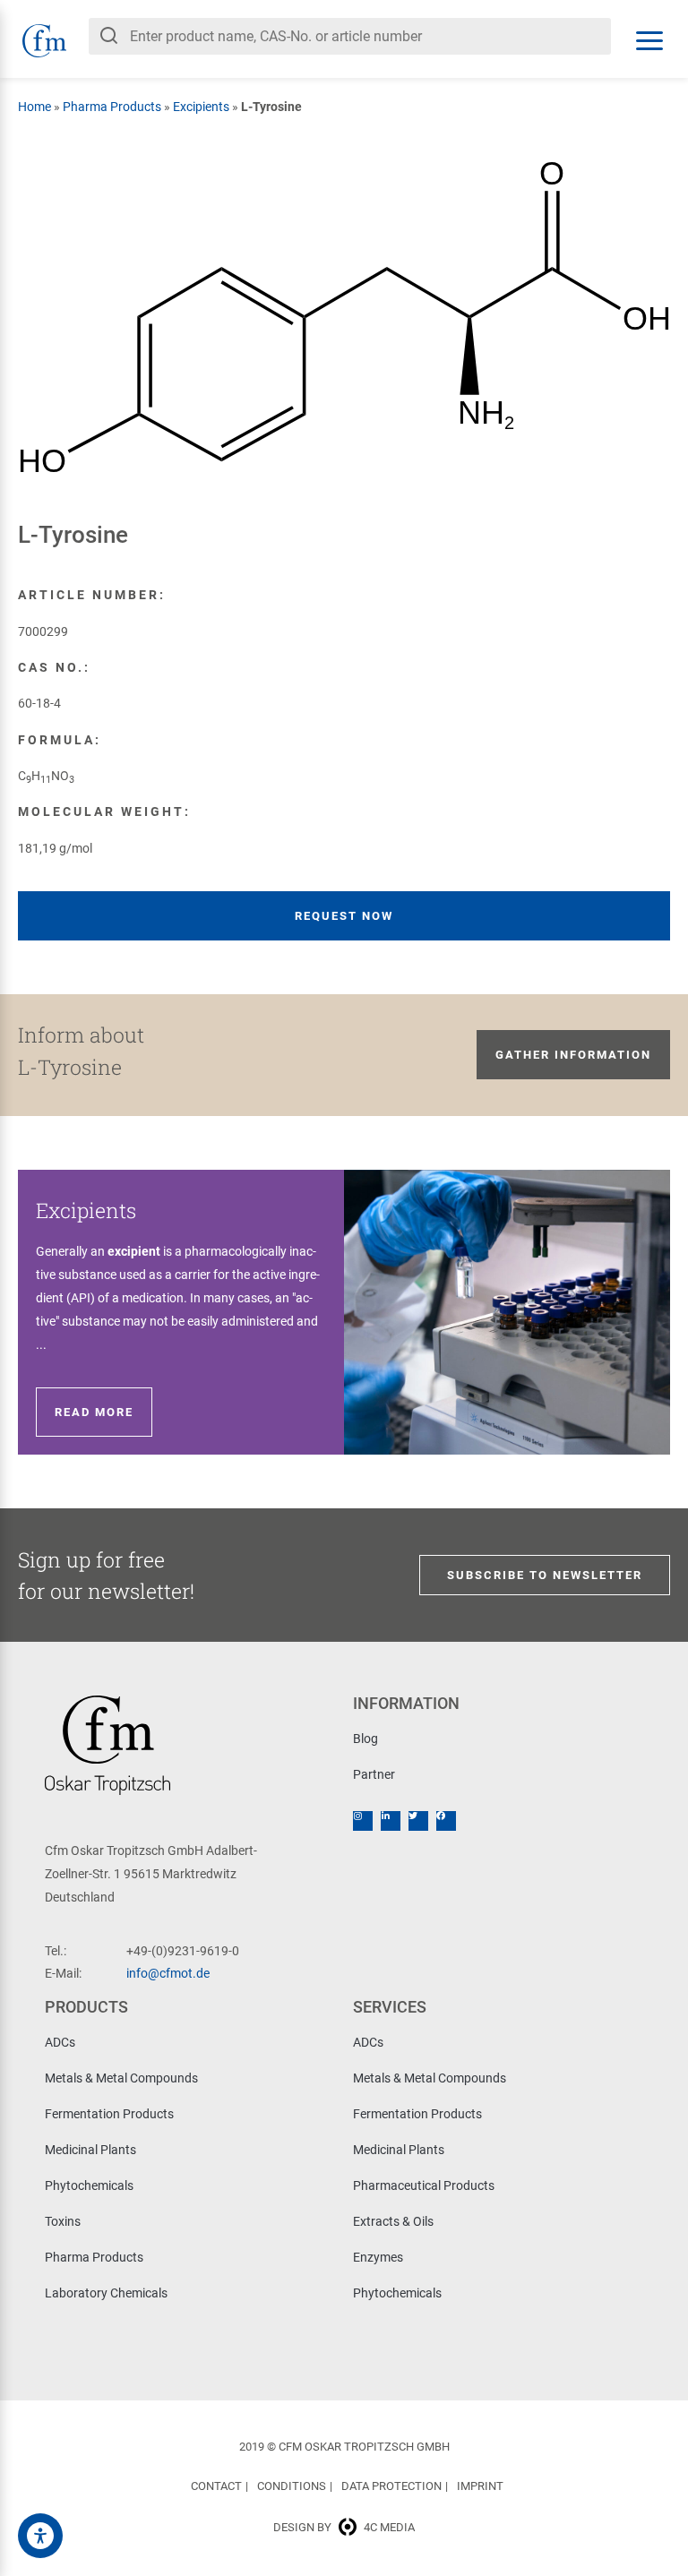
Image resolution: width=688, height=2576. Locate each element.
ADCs (60, 2042)
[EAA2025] (40, 2536)
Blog (365, 1739)
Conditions (292, 2486)
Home (34, 107)
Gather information (573, 1055)
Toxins (63, 2221)
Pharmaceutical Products (424, 2185)
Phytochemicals (89, 2185)
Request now (344, 916)
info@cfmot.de (168, 1973)
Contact (216, 2486)
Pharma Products (112, 107)
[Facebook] (446, 1821)
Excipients (201, 107)
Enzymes (378, 2257)
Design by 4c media (344, 2527)
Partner (374, 1774)
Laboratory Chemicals (106, 2293)
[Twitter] (418, 1821)
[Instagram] (363, 1821)
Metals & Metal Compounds (121, 2078)
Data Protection (391, 2486)
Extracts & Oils (393, 2221)
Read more (94, 1412)
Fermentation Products (109, 2114)
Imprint (480, 2486)
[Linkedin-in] (391, 1821)
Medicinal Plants (90, 2150)
